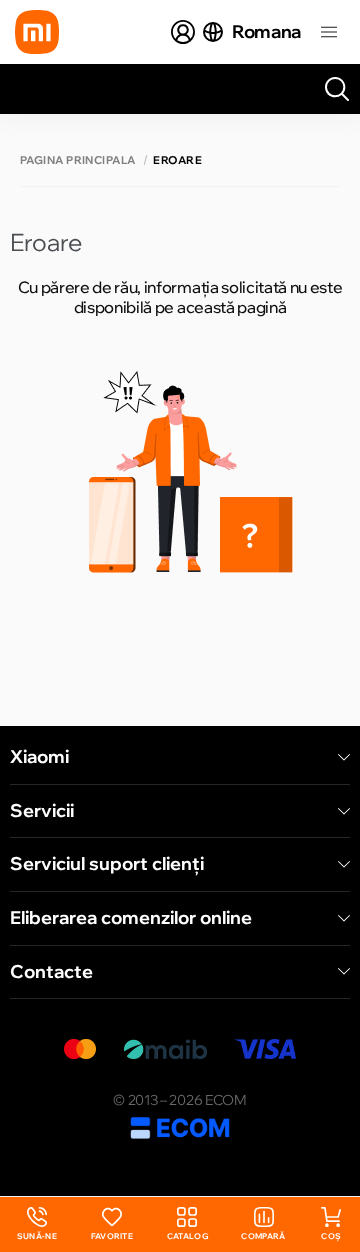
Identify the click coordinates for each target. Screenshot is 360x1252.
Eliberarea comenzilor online (131, 918)
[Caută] (337, 89)
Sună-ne (37, 1224)
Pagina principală (77, 160)
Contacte (51, 972)
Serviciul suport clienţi (107, 864)
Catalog (187, 1236)
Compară (263, 1236)
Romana (266, 31)
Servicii (42, 811)
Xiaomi (39, 757)
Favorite (112, 1236)
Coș (331, 1236)
